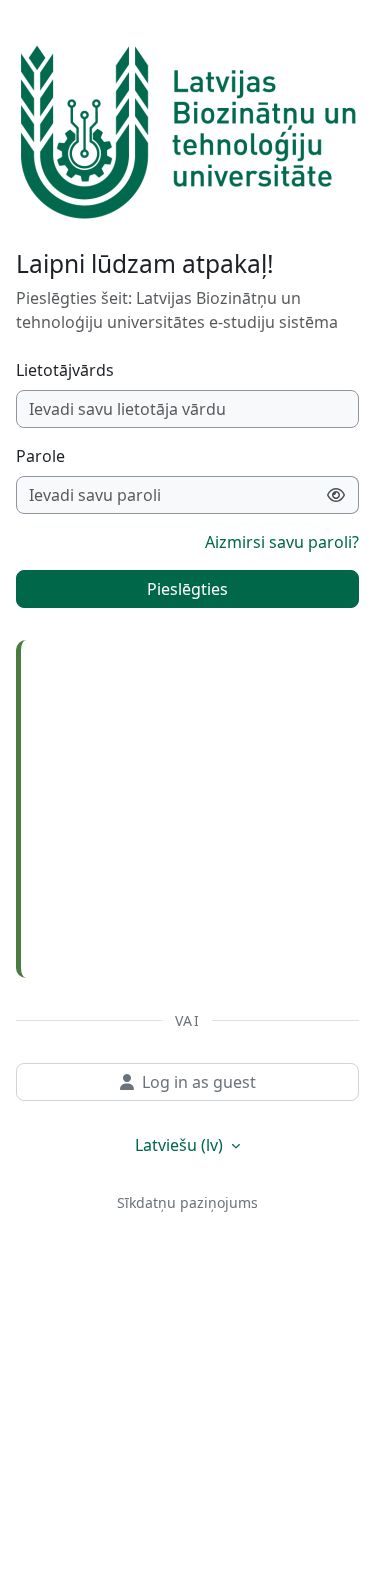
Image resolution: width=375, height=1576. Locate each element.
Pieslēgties (187, 589)
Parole (40, 456)
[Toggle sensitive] (336, 495)
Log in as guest (199, 1082)
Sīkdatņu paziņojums (187, 1202)
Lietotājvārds (65, 370)
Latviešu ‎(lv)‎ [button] (181, 1145)
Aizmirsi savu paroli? (282, 542)
